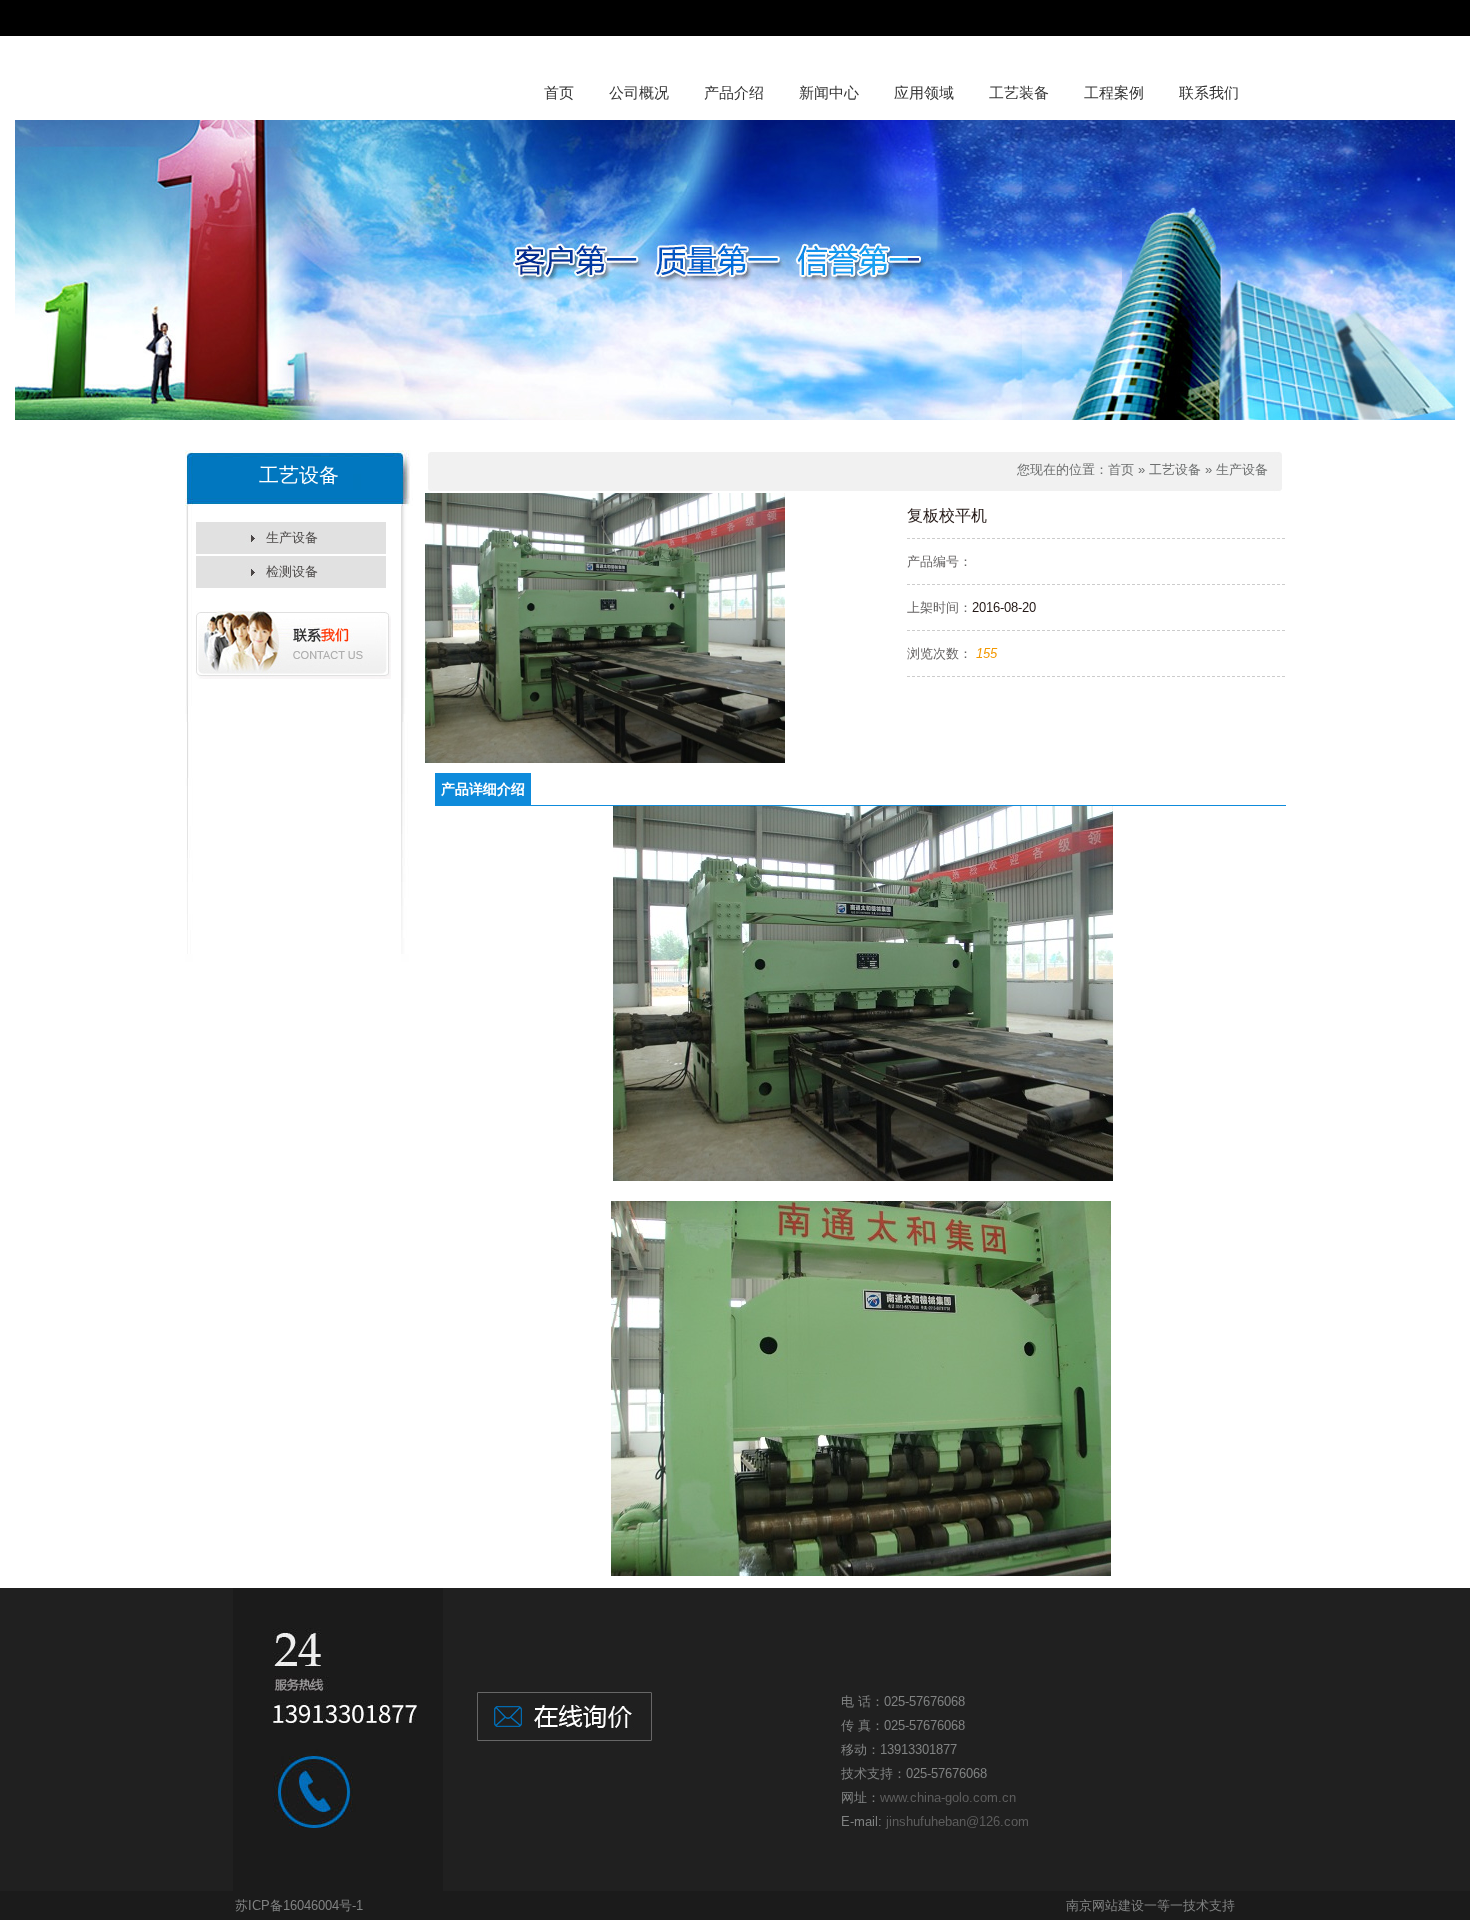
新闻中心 (829, 92)
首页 (559, 92)
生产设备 (292, 537)
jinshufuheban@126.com (957, 1821)
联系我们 (1209, 92)
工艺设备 (1175, 469)
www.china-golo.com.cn (948, 1797)
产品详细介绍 (483, 789)
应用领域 (924, 92)
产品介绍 (734, 92)
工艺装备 (1019, 92)
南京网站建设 (1105, 1905)
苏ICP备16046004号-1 (299, 1905)
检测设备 (292, 571)
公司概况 (639, 92)
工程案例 (1114, 92)
